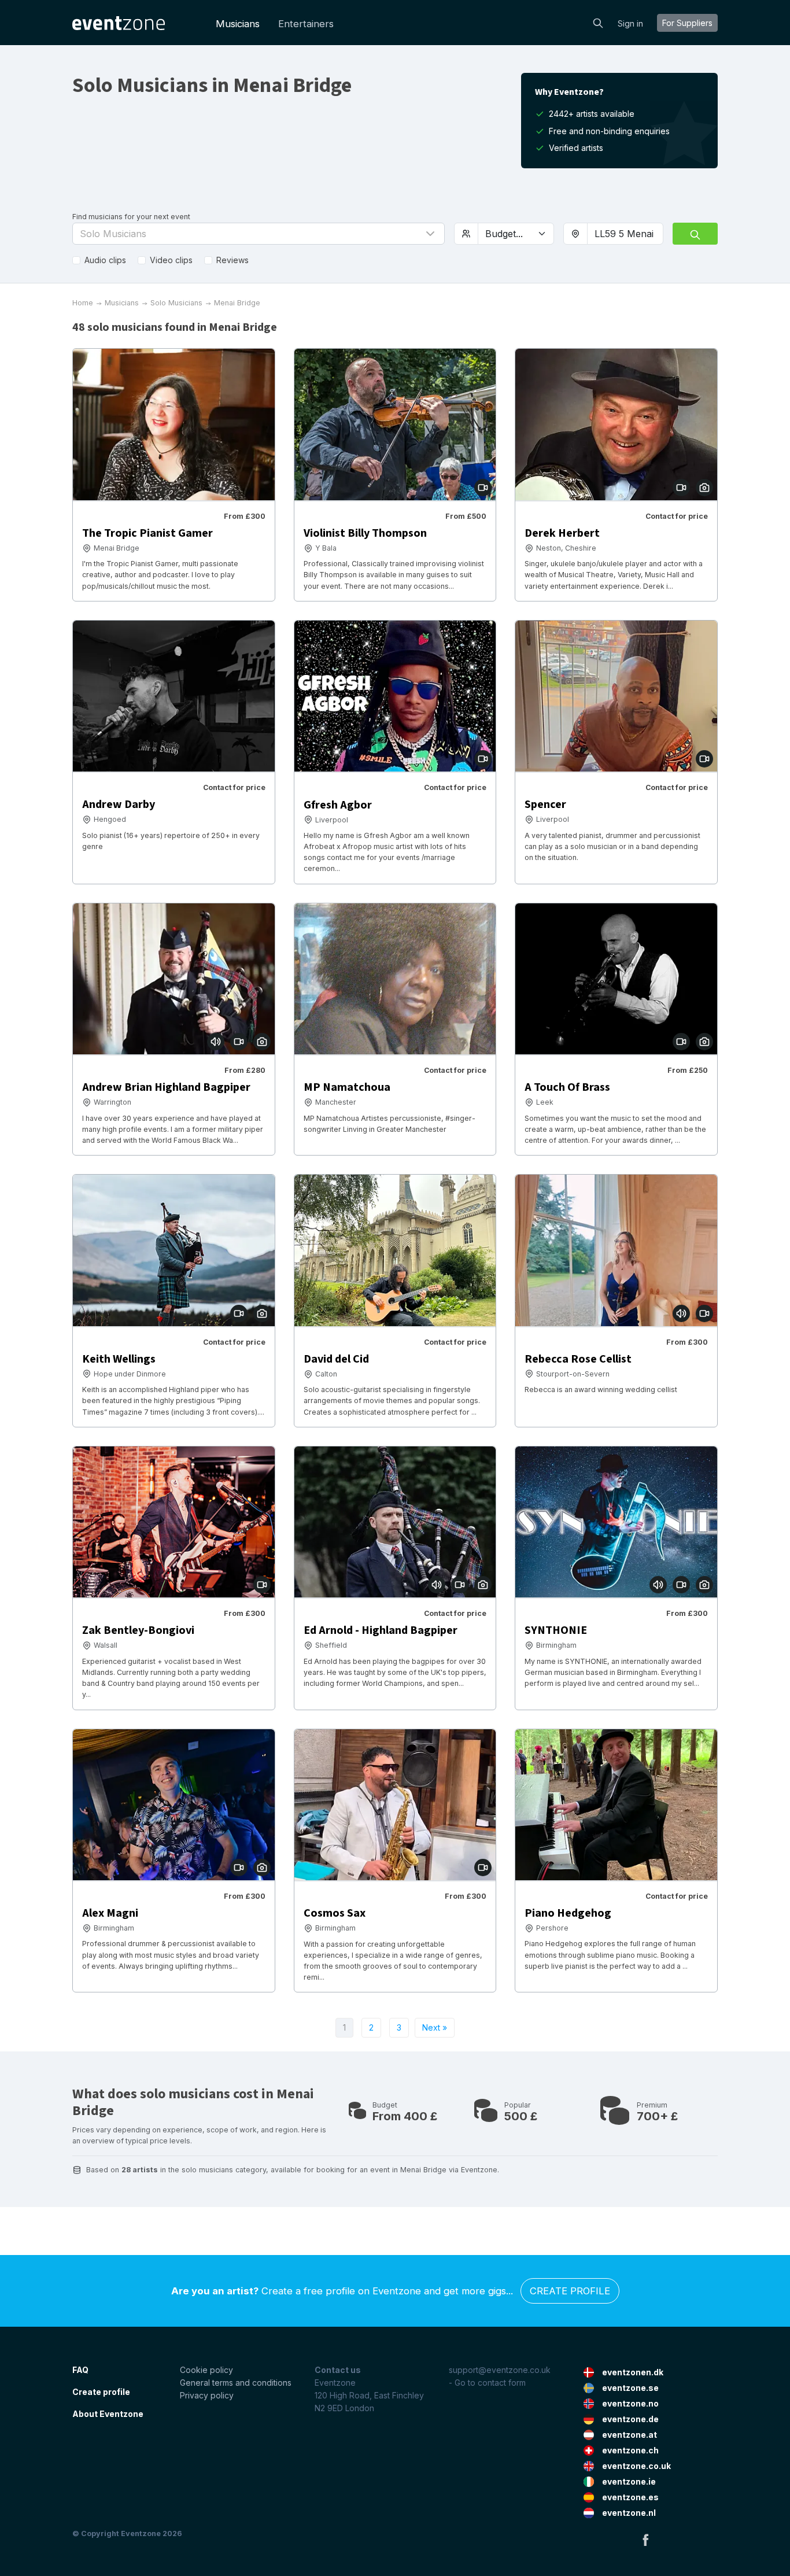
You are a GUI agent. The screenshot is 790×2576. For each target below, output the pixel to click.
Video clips (171, 260)
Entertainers (306, 24)
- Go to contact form (487, 2383)
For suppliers (687, 23)
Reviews (232, 260)
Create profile (570, 2291)
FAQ (80, 2370)
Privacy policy (207, 2395)
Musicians (238, 24)
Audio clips (105, 260)
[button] (259, 234)
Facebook (645, 2540)
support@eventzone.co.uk (500, 2370)
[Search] (598, 22)
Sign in (630, 23)
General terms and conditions (236, 2383)
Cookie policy (206, 2370)
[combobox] (625, 234)
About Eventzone (108, 2414)
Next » (435, 2027)
